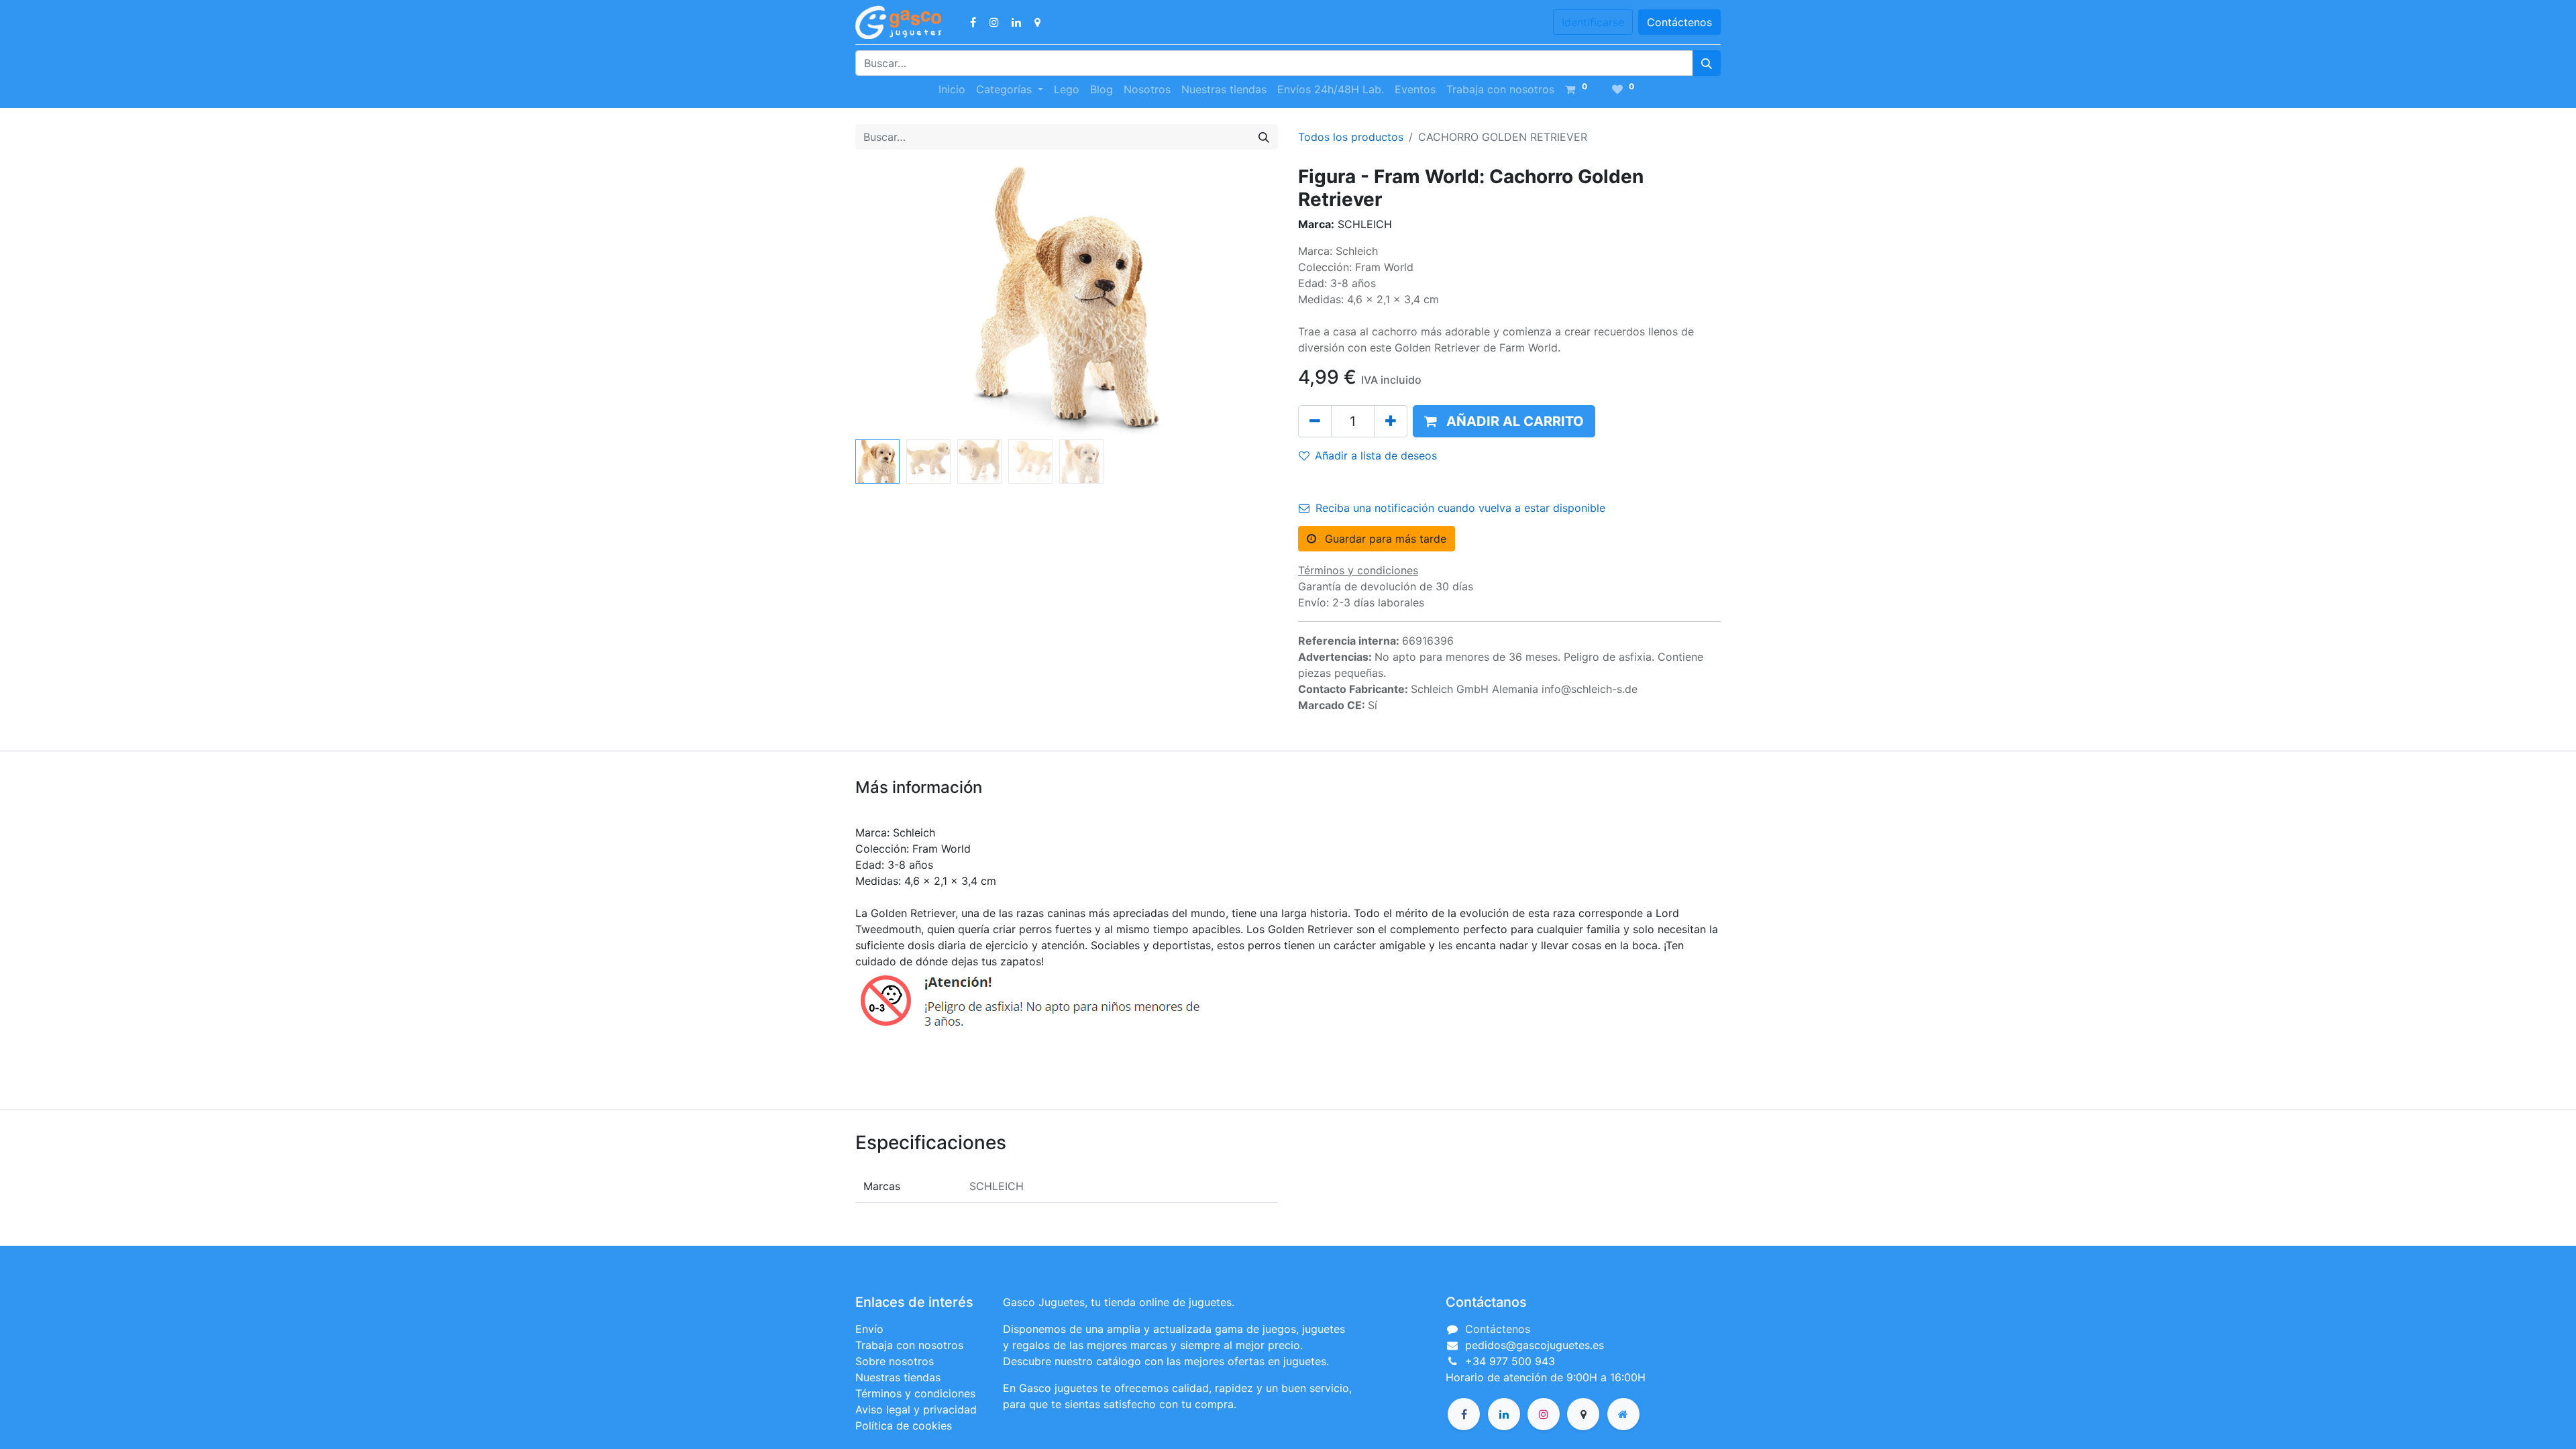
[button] (887, 300)
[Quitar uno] (1315, 421)
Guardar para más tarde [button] (1384, 539)
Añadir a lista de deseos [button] (1376, 455)
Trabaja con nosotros (909, 1345)
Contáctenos (1679, 22)
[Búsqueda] (1707, 63)
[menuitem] (952, 89)
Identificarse (1593, 22)
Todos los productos (1351, 137)
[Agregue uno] (1391, 421)
